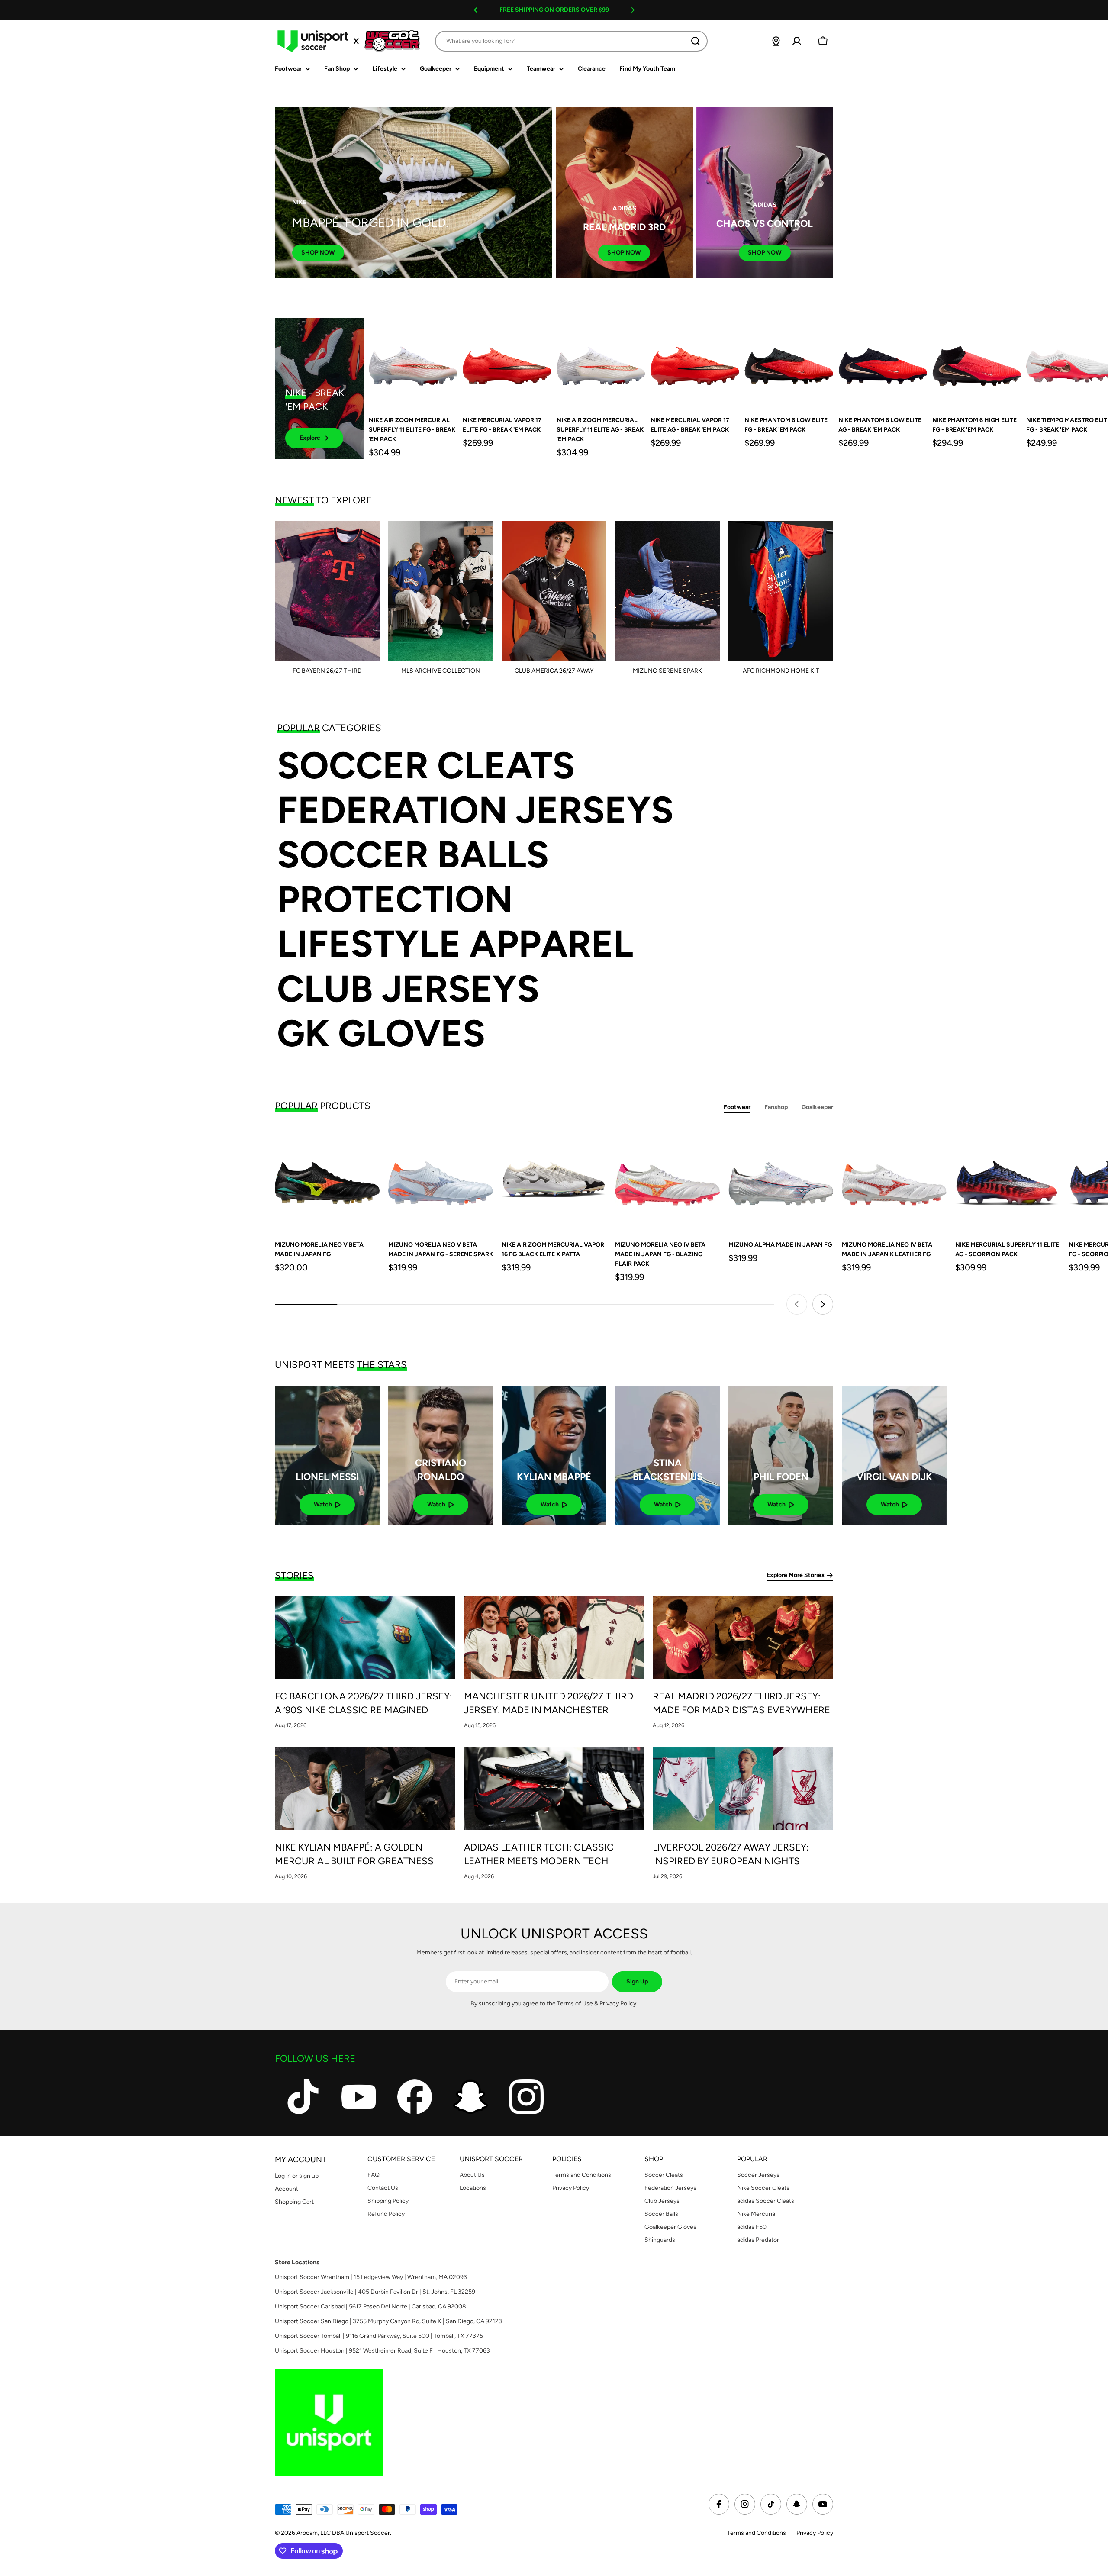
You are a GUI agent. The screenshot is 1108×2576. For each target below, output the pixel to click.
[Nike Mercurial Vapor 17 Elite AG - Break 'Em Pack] (695, 363)
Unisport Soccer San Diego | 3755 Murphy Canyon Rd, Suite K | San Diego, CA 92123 (388, 2321)
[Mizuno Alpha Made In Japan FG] (781, 1179)
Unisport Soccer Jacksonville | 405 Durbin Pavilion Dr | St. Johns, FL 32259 (375, 2292)
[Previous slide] (797, 1304)
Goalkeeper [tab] (817, 1107)
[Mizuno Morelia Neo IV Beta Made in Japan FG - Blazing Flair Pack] (667, 1179)
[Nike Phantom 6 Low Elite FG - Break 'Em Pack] (789, 363)
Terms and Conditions (757, 2533)
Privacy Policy (815, 2533)
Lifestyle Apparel (455, 944)
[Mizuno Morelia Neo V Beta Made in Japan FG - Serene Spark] (441, 1179)
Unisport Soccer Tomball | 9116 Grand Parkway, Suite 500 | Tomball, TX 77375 (379, 2336)
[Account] (797, 41)
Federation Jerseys (475, 810)
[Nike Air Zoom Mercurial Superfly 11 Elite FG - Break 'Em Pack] (413, 363)
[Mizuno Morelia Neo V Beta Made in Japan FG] (327, 1179)
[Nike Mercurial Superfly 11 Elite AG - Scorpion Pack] (1008, 1179)
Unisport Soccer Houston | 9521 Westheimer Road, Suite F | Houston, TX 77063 (382, 2351)
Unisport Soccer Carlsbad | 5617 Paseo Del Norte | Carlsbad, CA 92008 (370, 2307)
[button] (476, 10)
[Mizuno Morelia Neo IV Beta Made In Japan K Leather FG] (894, 1179)
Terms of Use (575, 2004)
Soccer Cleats (426, 766)
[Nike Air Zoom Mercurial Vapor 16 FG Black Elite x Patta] (554, 1179)
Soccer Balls (413, 855)
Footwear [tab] (737, 1107)
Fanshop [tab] (776, 1107)
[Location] (776, 41)
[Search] (696, 41)
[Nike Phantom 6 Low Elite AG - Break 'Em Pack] (883, 363)
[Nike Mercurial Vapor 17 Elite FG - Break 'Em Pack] (507, 363)
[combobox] (571, 41)
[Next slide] (823, 1304)
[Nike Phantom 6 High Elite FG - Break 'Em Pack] (977, 363)
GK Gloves (381, 1033)
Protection (395, 899)
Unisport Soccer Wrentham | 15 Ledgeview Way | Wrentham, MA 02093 (371, 2277)
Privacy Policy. (618, 2004)
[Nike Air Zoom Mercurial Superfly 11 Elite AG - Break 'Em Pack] (601, 363)
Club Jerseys (408, 989)
